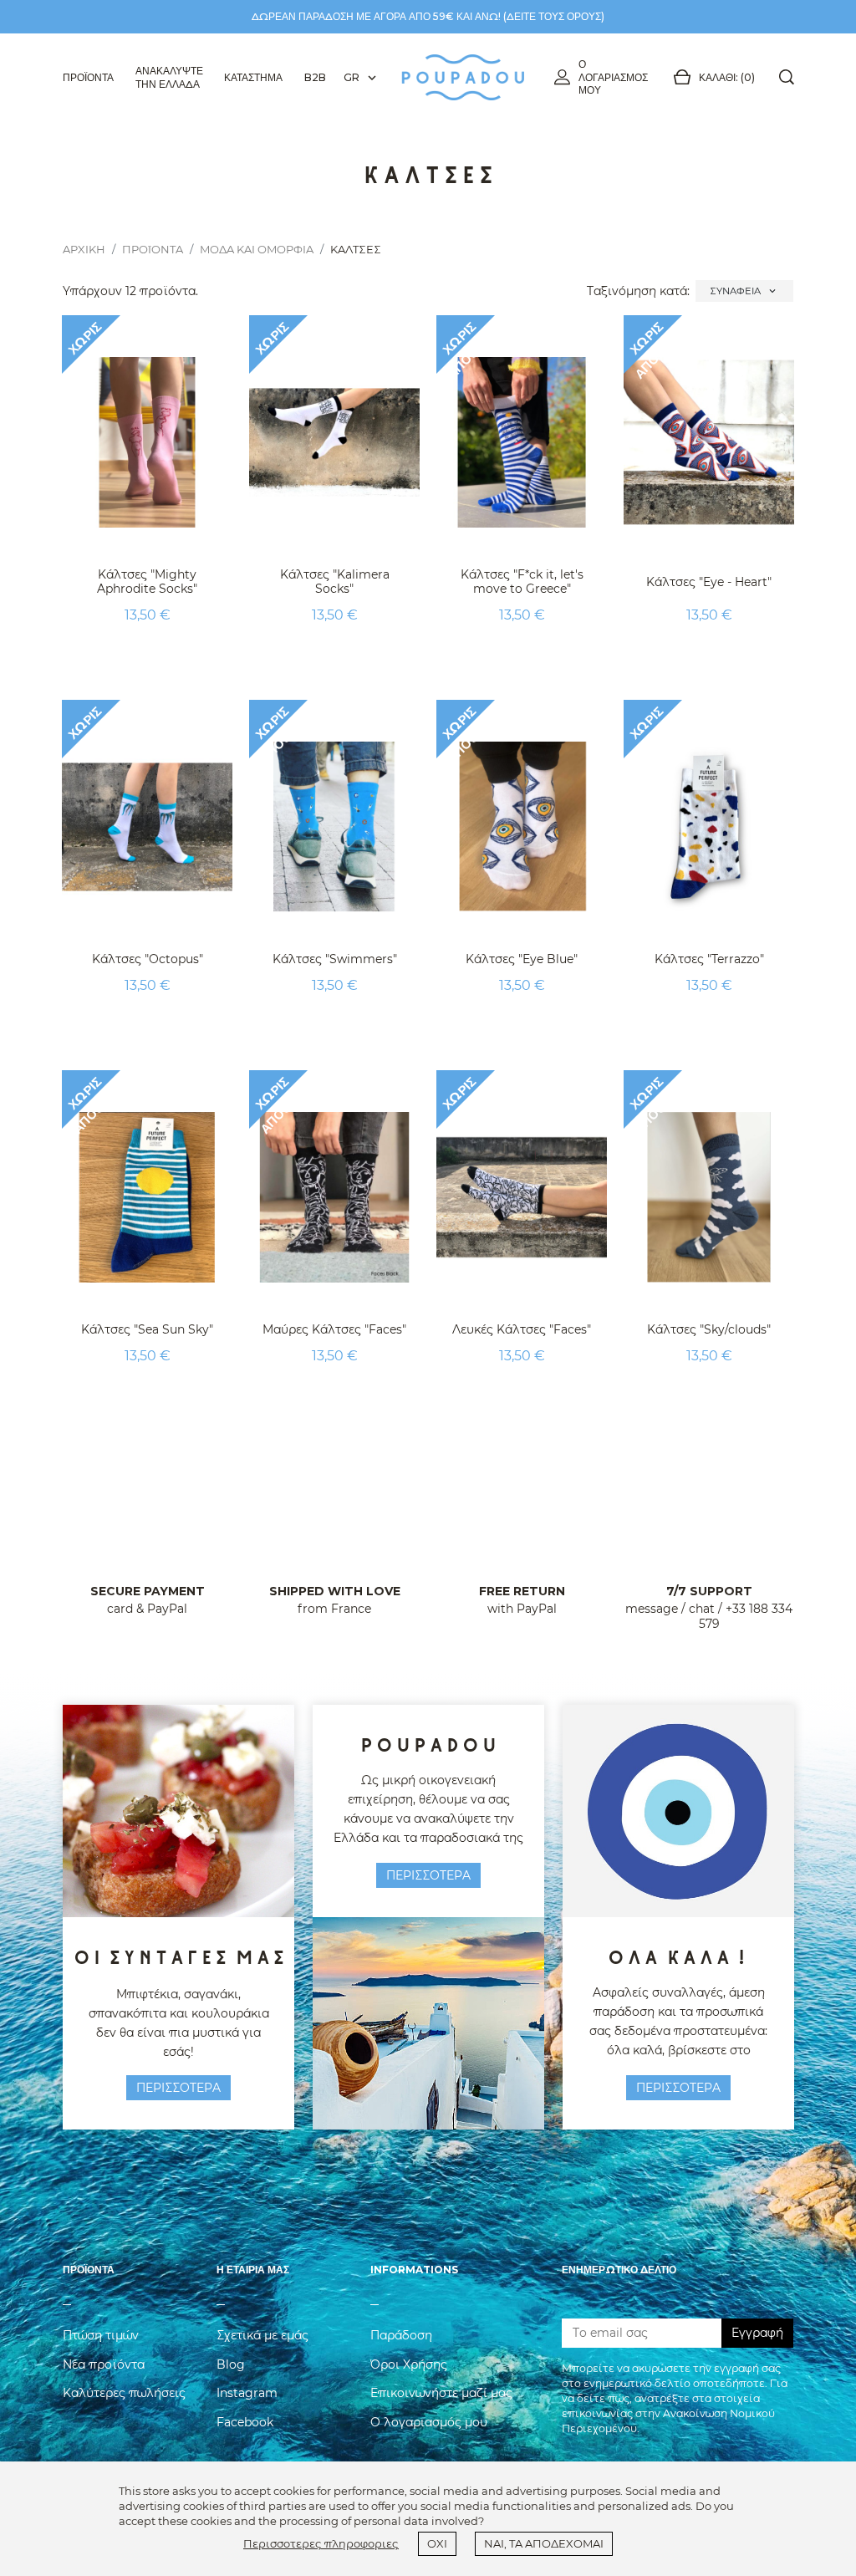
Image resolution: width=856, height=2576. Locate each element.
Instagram (247, 2393)
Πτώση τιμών (101, 2335)
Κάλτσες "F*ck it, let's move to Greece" (522, 582)
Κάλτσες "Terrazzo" (709, 959)
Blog (231, 2364)
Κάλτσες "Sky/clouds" (709, 1329)
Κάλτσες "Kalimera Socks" (335, 582)
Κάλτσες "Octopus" (148, 959)
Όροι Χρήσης (409, 2364)
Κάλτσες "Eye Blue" (522, 959)
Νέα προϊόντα (104, 2364)
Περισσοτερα (178, 2088)
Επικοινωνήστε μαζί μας (441, 2393)
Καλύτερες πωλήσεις (124, 2393)
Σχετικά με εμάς (262, 2335)
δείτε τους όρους (554, 16)
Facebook (245, 2422)
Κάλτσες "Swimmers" (335, 959)
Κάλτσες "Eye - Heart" (709, 582)
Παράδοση (401, 2335)
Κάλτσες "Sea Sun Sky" (147, 1329)
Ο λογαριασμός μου (613, 77)
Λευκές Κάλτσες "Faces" (522, 1329)
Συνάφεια (744, 291)
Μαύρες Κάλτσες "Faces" (334, 1329)
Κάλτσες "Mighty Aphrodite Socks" (147, 582)
